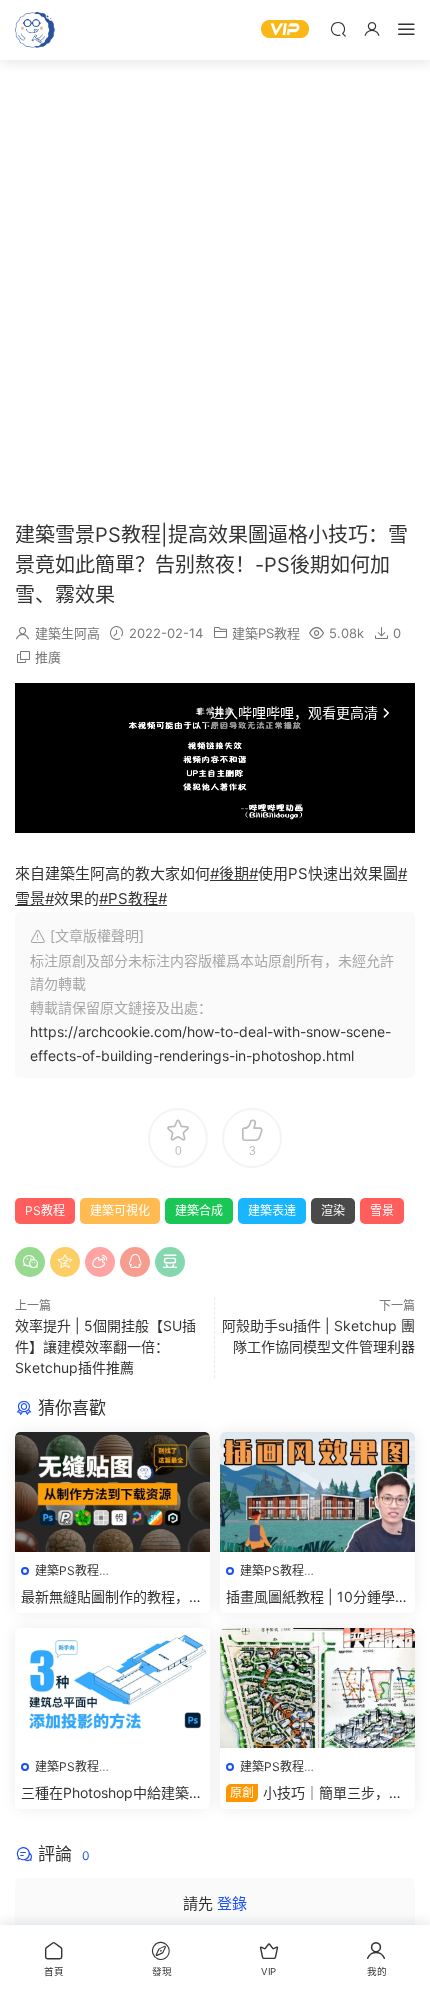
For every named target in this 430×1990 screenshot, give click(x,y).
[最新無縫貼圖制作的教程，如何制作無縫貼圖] (112, 1492)
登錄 (232, 1903)
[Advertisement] (215, 290)
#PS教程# (133, 898)
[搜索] (338, 28)
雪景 (382, 1210)
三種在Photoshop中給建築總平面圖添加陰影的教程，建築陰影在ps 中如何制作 (112, 1793)
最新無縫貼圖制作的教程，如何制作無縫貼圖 (112, 1597)
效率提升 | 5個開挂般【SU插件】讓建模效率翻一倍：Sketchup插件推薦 (105, 1346)
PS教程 (45, 1210)
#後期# (234, 873)
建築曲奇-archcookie (35, 30)
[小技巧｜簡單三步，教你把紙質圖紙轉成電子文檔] (317, 1688)
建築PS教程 (266, 633)
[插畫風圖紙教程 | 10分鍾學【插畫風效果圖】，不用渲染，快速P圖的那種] (317, 1492)
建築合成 (199, 1210)
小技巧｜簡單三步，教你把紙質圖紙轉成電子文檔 (314, 1793)
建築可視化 (120, 1210)
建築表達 (272, 1210)
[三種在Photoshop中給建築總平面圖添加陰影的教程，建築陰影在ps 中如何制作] (112, 1688)
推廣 (48, 657)
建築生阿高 (67, 633)
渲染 (333, 1210)
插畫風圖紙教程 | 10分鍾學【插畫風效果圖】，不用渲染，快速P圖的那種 (310, 1597)
